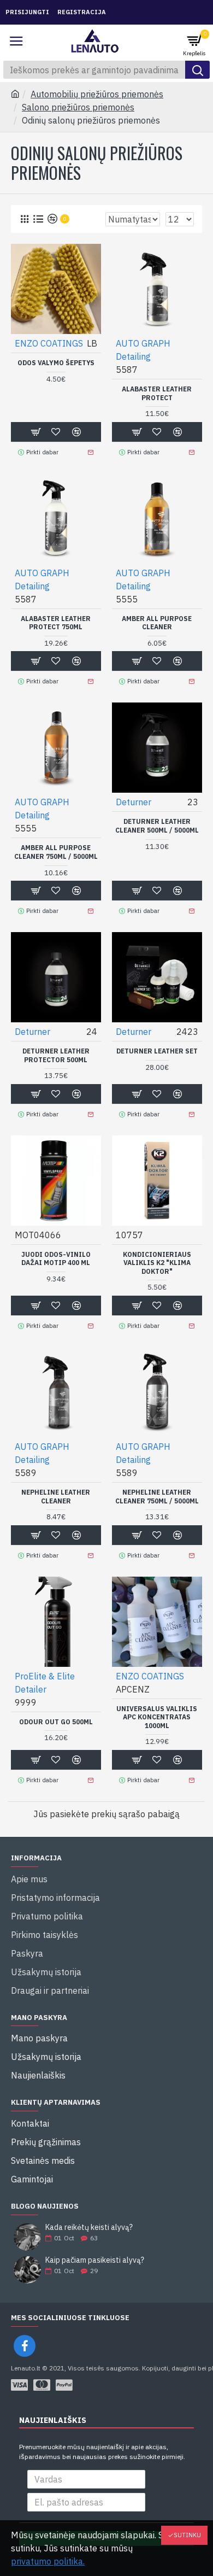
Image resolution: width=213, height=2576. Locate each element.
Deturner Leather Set (157, 1051)
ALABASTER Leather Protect (157, 393)
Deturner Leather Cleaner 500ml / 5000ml (157, 826)
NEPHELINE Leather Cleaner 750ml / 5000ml (157, 1497)
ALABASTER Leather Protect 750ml (56, 623)
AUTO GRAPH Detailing (143, 350)
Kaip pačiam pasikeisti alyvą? (95, 2260)
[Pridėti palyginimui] (76, 1760)
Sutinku (187, 2535)
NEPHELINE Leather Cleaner (56, 1497)
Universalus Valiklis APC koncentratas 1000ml (157, 1717)
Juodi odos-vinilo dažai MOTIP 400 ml (56, 1259)
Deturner (134, 802)
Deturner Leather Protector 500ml (56, 1055)
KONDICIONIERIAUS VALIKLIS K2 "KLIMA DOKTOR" (157, 1263)
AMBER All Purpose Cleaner (157, 623)
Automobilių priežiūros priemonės (97, 94)
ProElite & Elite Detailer (45, 1683)
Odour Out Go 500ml (56, 1722)
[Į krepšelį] (35, 1760)
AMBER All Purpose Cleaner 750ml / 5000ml (56, 852)
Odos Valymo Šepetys (56, 363)
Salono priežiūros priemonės (78, 107)
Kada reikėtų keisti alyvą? (89, 2227)
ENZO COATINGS (49, 343)
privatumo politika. (48, 2561)
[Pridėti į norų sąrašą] (56, 1760)
